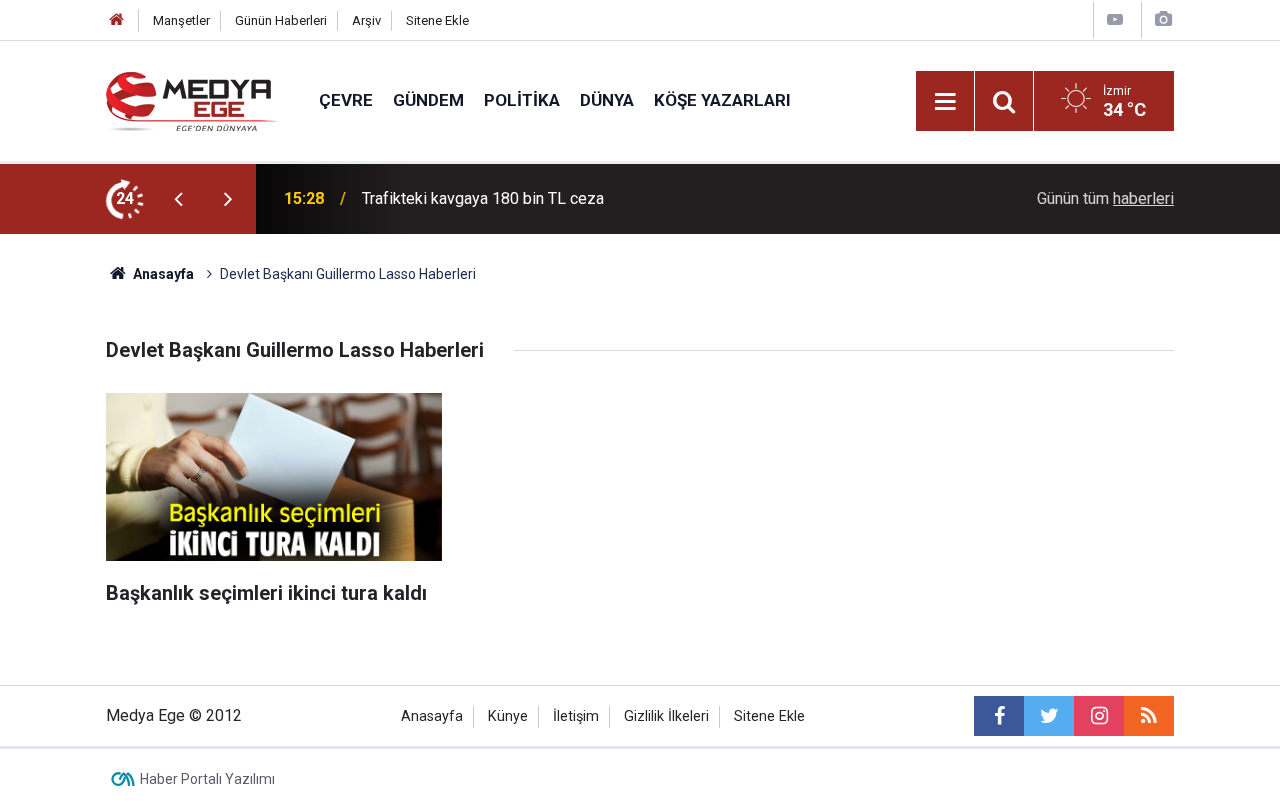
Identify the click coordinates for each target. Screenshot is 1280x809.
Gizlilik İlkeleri (666, 716)
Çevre (346, 100)
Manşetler (181, 20)
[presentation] (178, 199)
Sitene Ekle (437, 20)
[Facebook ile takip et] (999, 716)
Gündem (428, 100)
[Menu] (945, 102)
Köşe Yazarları (722, 100)
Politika (522, 100)
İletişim (576, 716)
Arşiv (366, 20)
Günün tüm (1105, 198)
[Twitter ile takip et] (1049, 716)
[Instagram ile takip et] (1099, 716)
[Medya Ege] (192, 99)
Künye (508, 716)
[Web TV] (1115, 19)
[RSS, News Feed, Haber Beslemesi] (1149, 716)
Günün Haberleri (281, 20)
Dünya (607, 100)
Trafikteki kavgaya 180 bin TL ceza (483, 198)
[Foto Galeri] (1163, 19)
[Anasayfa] (117, 20)
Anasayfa (432, 716)
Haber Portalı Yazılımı (207, 779)
